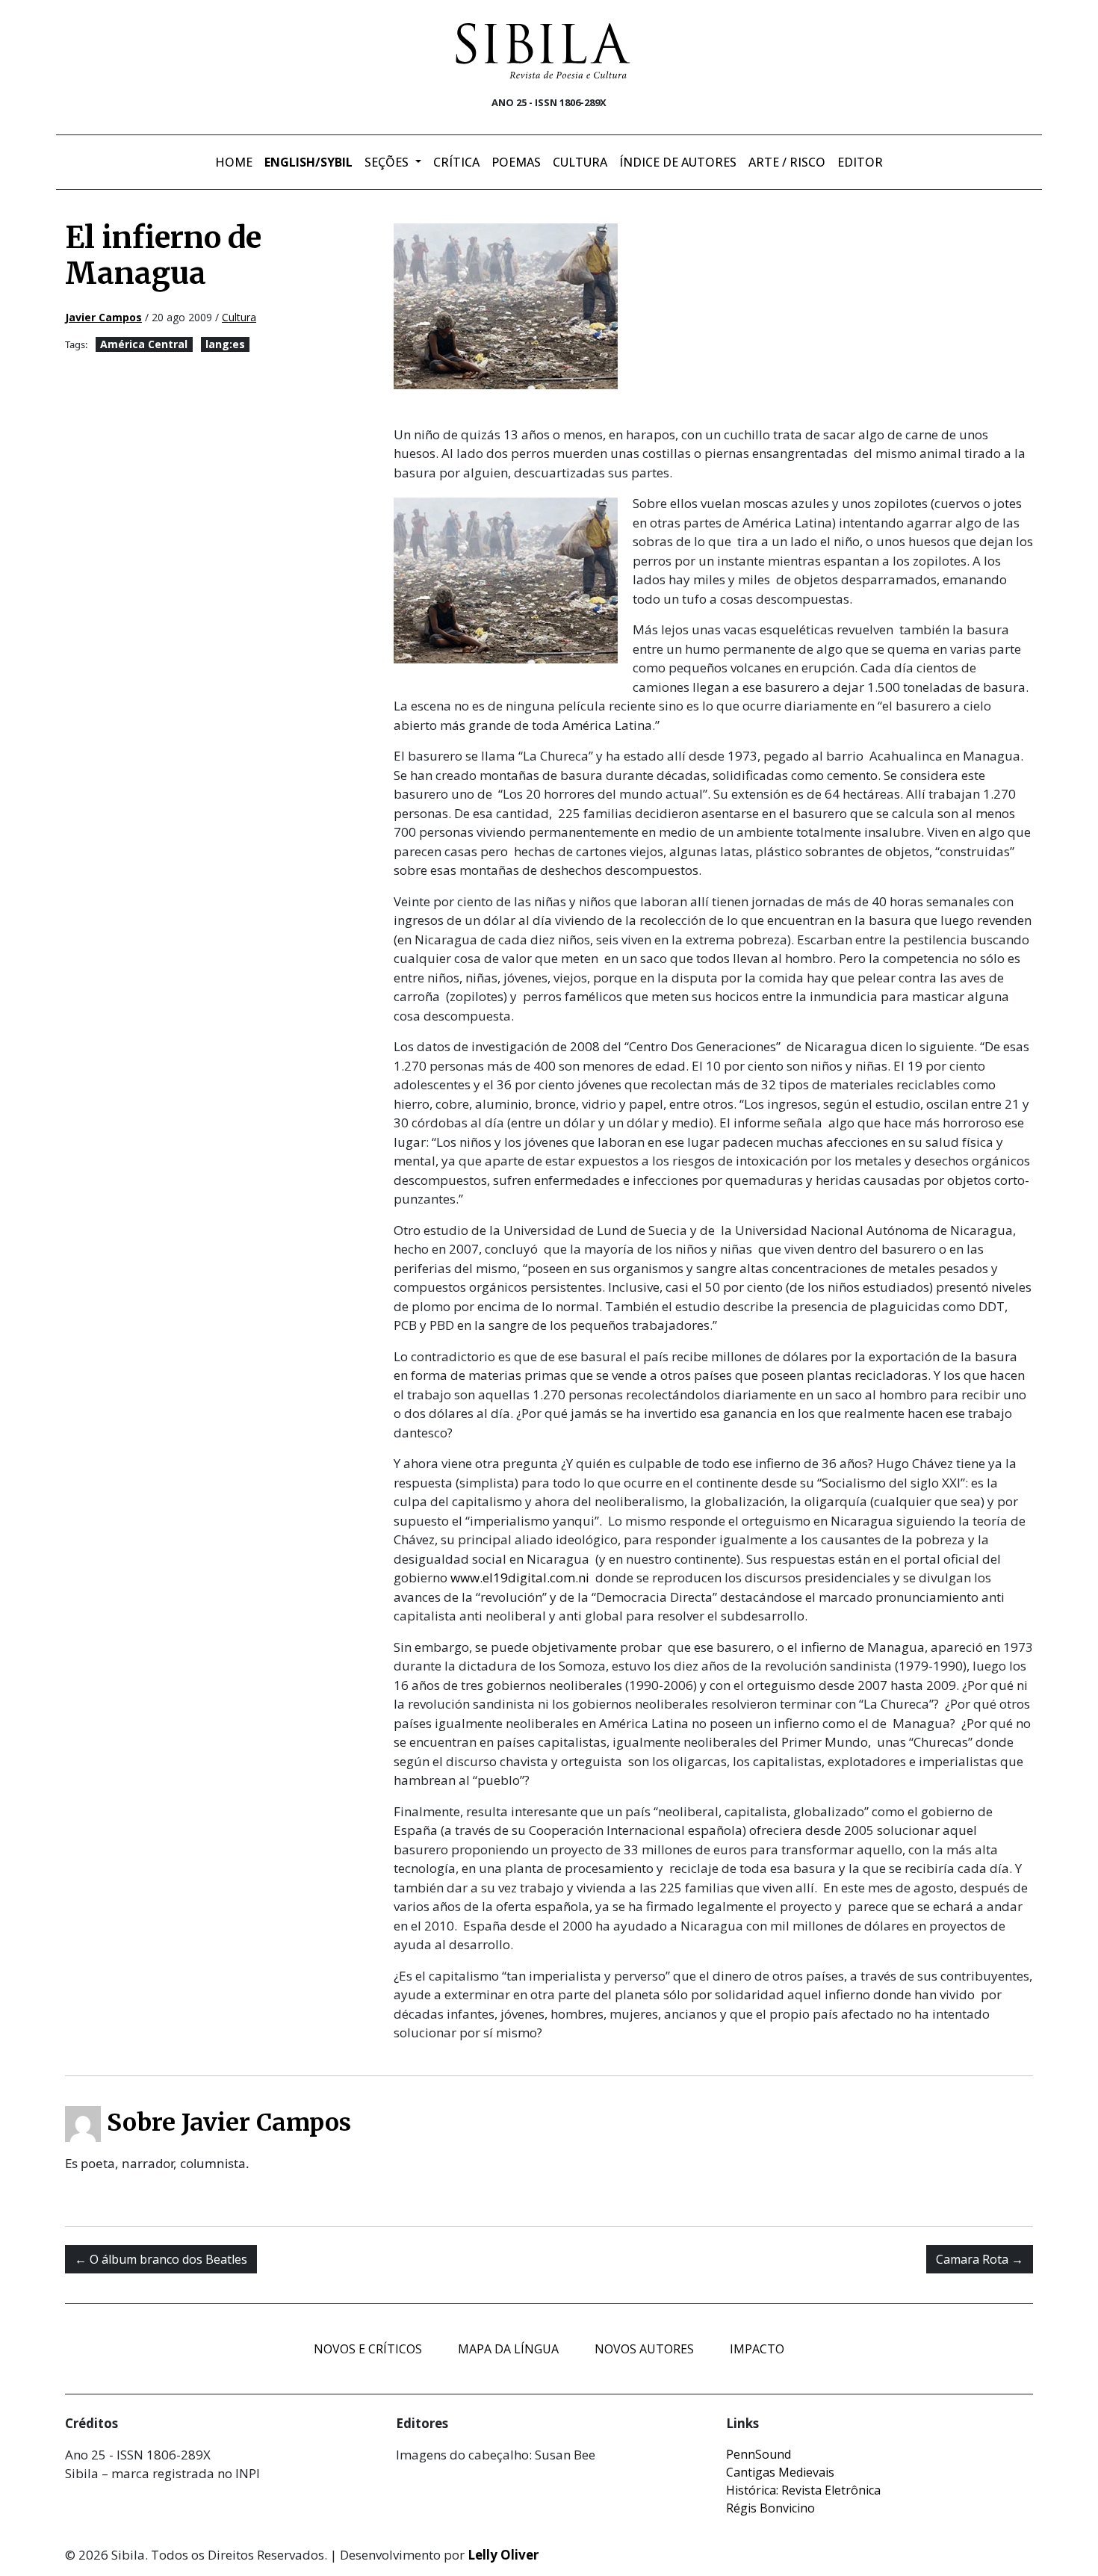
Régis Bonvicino (770, 2508)
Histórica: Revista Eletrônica (803, 2490)
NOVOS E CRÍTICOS (368, 2349)
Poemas (516, 162)
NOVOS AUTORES (644, 2349)
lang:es (225, 344)
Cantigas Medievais (780, 2472)
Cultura (580, 162)
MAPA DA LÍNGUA (508, 2349)
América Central (144, 344)
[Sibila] (543, 51)
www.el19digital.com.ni (520, 1578)
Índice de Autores (678, 162)
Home (234, 162)
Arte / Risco (787, 162)
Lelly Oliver (503, 2555)
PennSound (759, 2454)
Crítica (456, 162)
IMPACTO (757, 2349)
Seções (388, 162)
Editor (860, 162)
